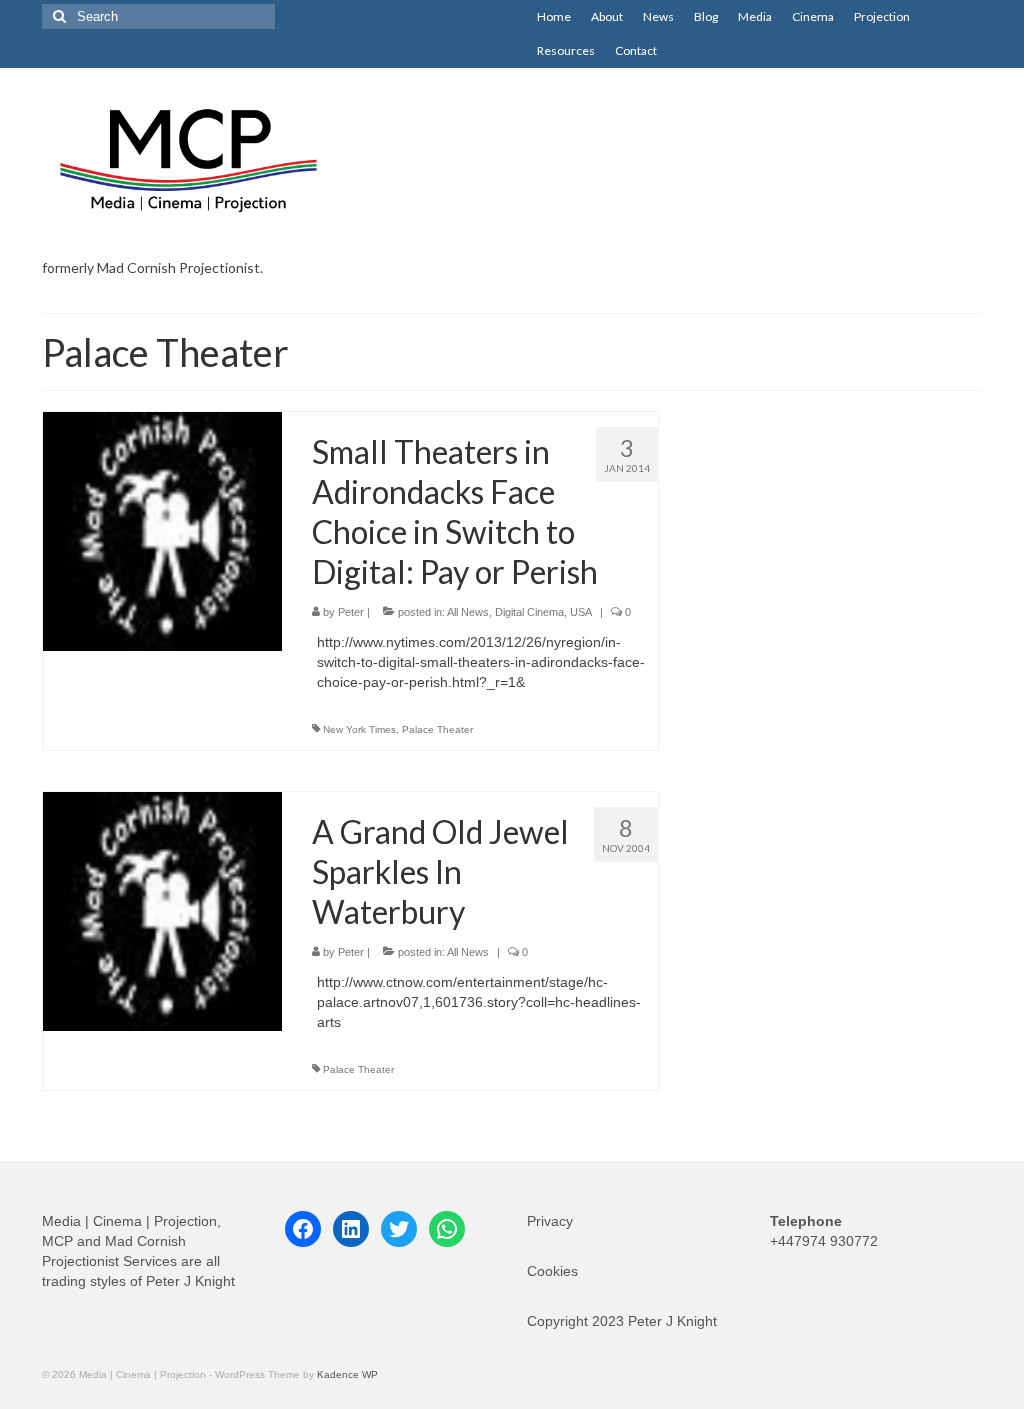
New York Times (359, 729)
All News (468, 612)
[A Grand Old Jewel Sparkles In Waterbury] (162, 910)
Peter (351, 612)
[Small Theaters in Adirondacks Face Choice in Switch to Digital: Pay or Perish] (162, 530)
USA (581, 612)
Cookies (552, 1271)
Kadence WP (347, 1374)
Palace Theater (437, 729)
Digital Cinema (529, 612)
